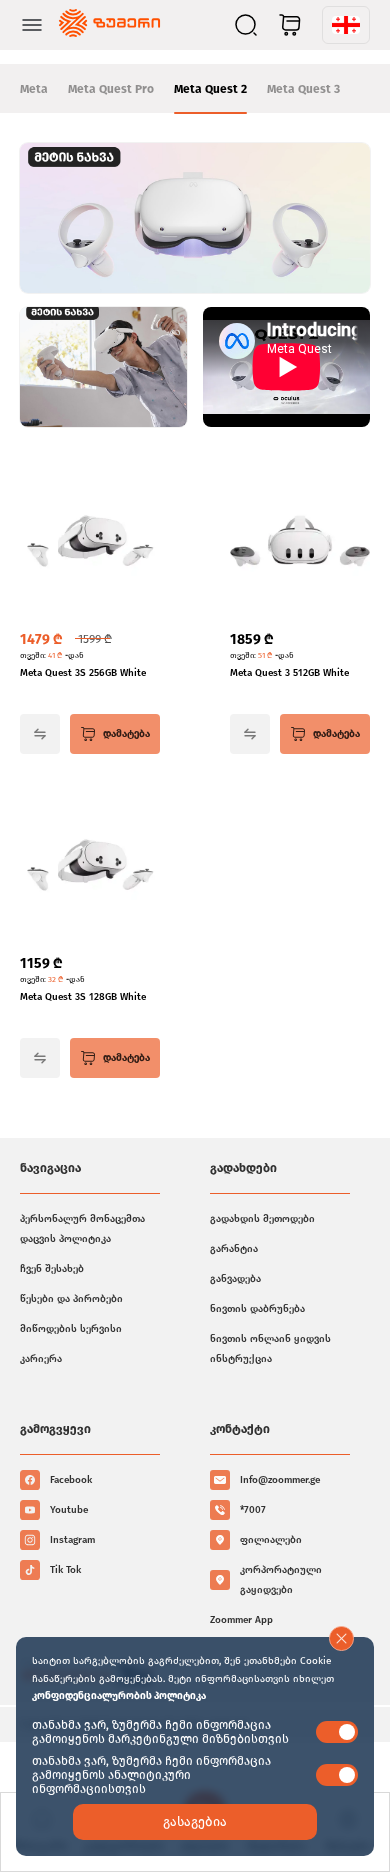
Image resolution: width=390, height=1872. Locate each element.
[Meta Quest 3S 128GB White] (90, 867)
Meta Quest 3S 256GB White (83, 673)
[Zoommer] (109, 25)
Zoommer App (241, 1620)
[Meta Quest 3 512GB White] (300, 543)
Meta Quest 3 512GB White (289, 673)
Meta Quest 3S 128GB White (83, 997)
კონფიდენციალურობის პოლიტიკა (119, 1696)
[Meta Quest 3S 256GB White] (90, 543)
